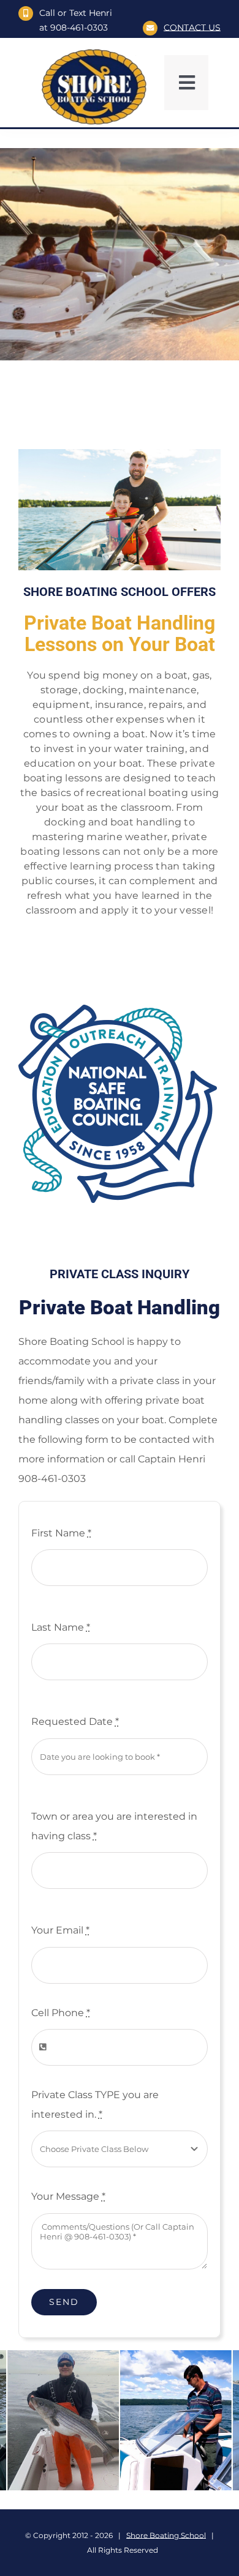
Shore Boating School (166, 2535)
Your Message (68, 2196)
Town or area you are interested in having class (114, 1826)
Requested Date (75, 1722)
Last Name (61, 1627)
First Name (61, 1533)
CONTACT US (192, 28)
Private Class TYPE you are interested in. (95, 2105)
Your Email (60, 1930)
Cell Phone (61, 2013)
